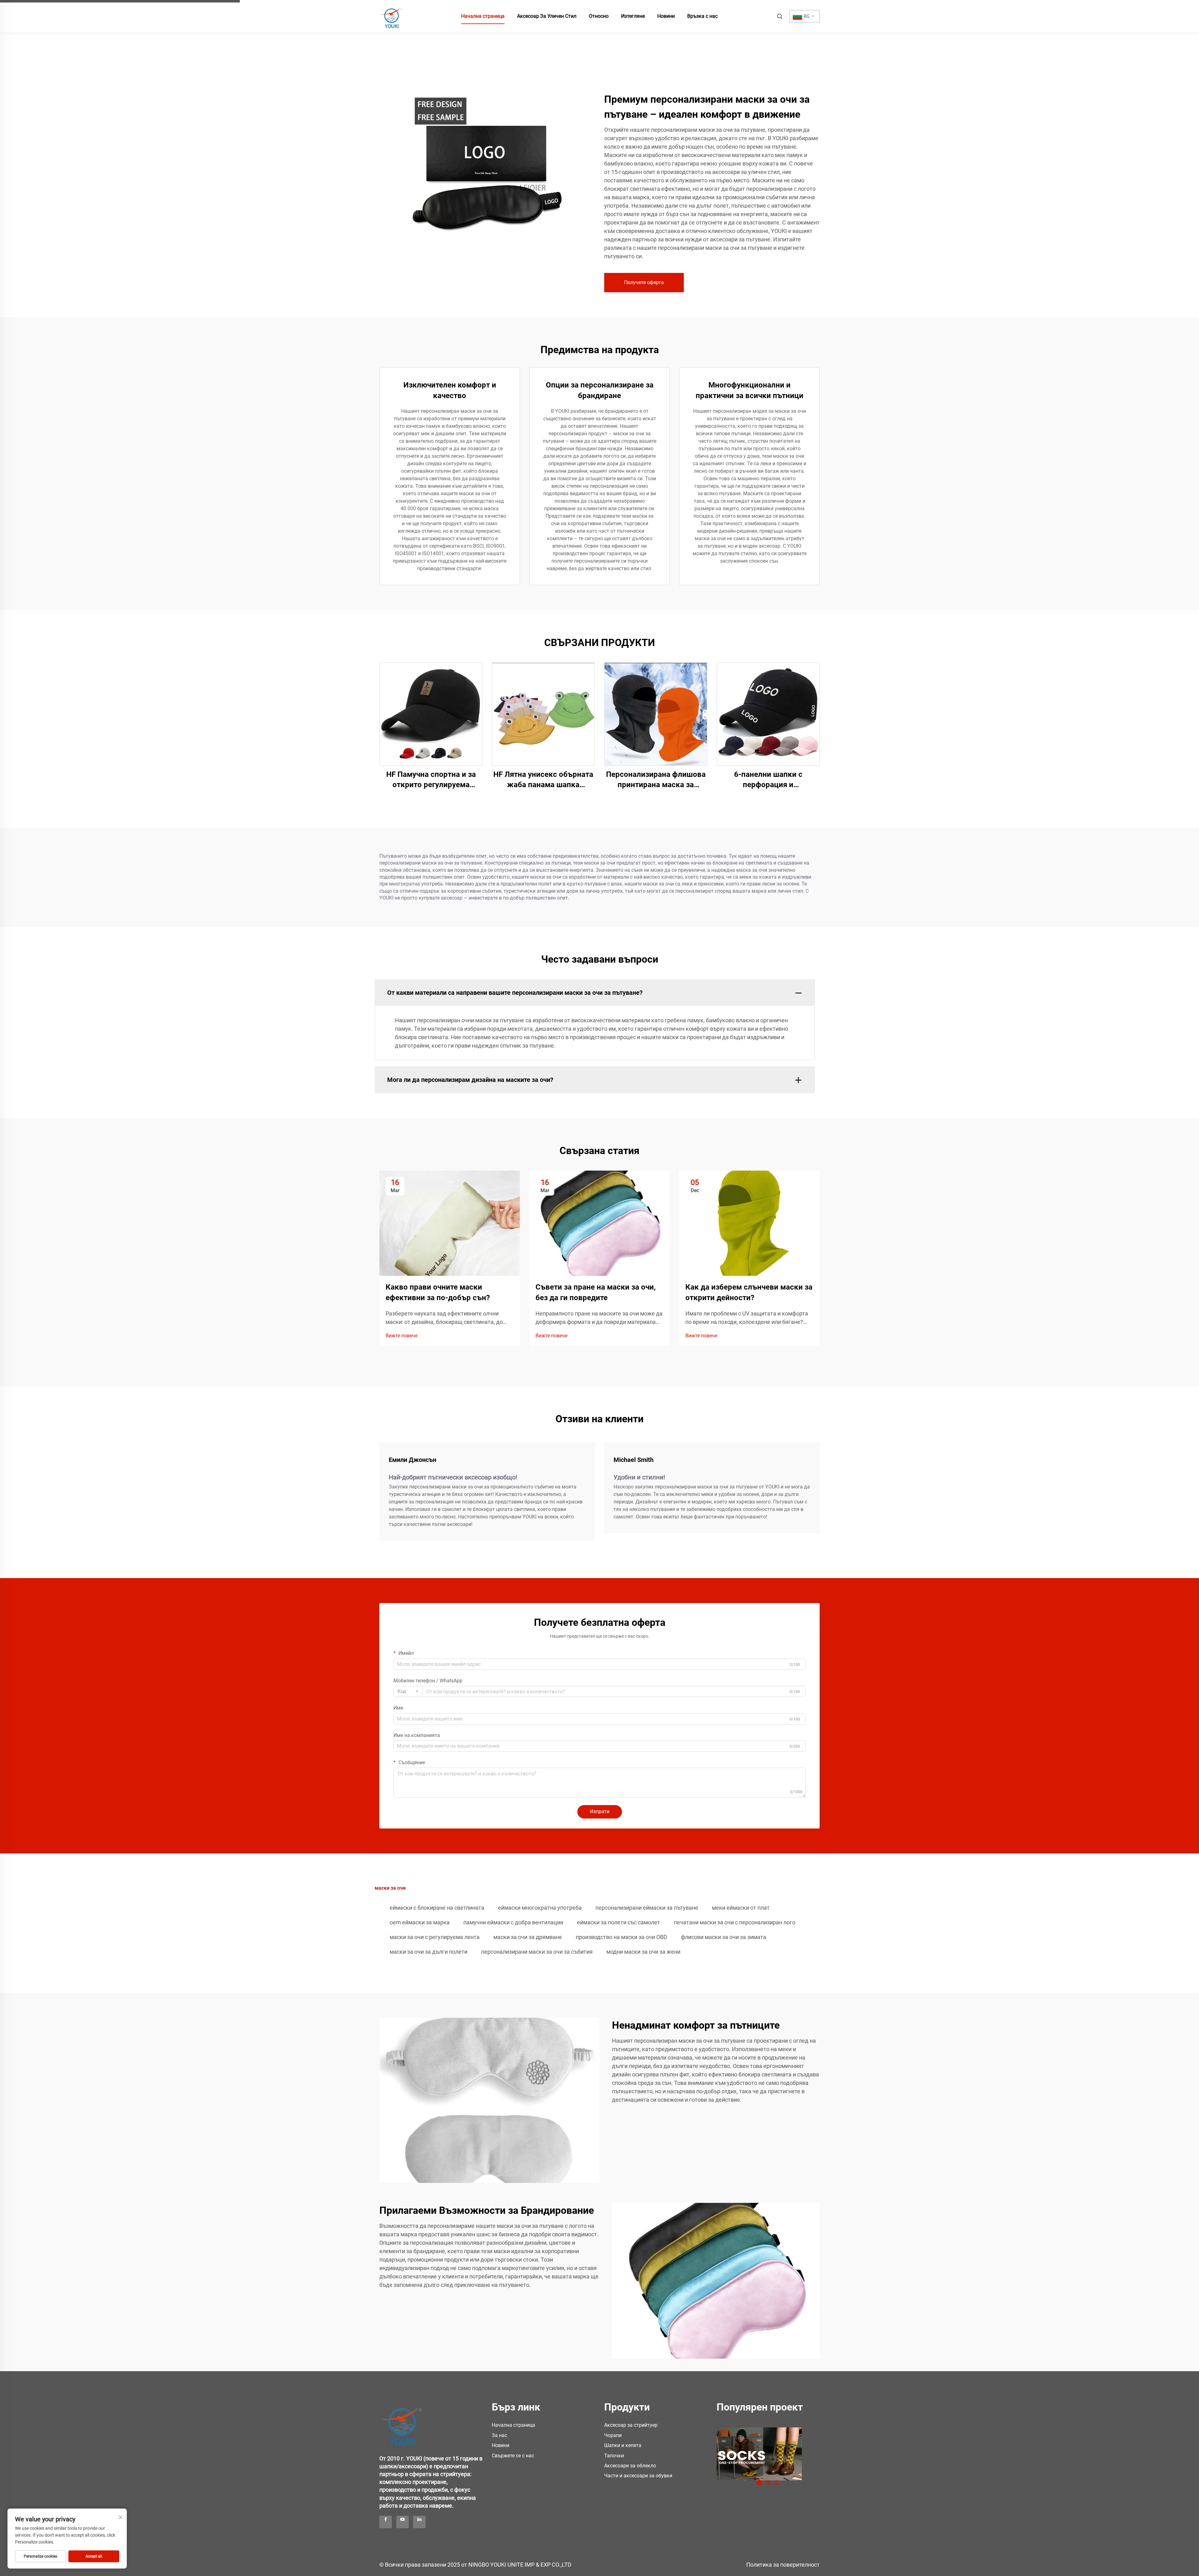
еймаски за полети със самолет (619, 1922)
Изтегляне (633, 16)
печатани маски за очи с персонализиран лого (735, 1922)
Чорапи (613, 2435)
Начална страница (483, 16)
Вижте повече (402, 1336)
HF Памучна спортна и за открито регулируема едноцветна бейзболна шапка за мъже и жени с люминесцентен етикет (431, 780)
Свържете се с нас (513, 2456)
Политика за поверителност (783, 2565)
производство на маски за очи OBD (622, 1937)
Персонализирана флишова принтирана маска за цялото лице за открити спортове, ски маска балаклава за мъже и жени (656, 780)
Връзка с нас (702, 16)
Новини (666, 16)
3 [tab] (777, 2483)
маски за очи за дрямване (528, 1937)
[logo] (403, 2423)
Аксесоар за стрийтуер (631, 2425)
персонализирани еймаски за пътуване (647, 1908)
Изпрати (600, 1811)
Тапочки (614, 2456)
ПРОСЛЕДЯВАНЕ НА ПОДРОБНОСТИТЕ (431, 714)
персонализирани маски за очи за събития (537, 1952)
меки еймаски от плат (741, 1908)
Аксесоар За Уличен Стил (547, 16)
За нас (499, 2435)
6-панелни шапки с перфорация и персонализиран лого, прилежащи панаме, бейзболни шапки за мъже (768, 780)
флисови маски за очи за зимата (724, 1937)
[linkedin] (419, 2522)
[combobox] (408, 1691)
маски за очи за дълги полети (429, 1952)
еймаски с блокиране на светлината (437, 1908)
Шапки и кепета (623, 2445)
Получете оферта (644, 282)
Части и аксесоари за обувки (638, 2476)
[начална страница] (392, 16)
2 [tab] (768, 2483)
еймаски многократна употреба (540, 1908)
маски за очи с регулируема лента (435, 1937)
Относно (599, 16)
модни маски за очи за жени (643, 1952)
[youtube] (402, 2522)
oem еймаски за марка (420, 1922)
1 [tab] (759, 2483)
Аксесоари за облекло (630, 2466)
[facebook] (386, 2522)
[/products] (759, 2454)
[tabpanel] (768, 2452)
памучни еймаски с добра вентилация (513, 1922)
